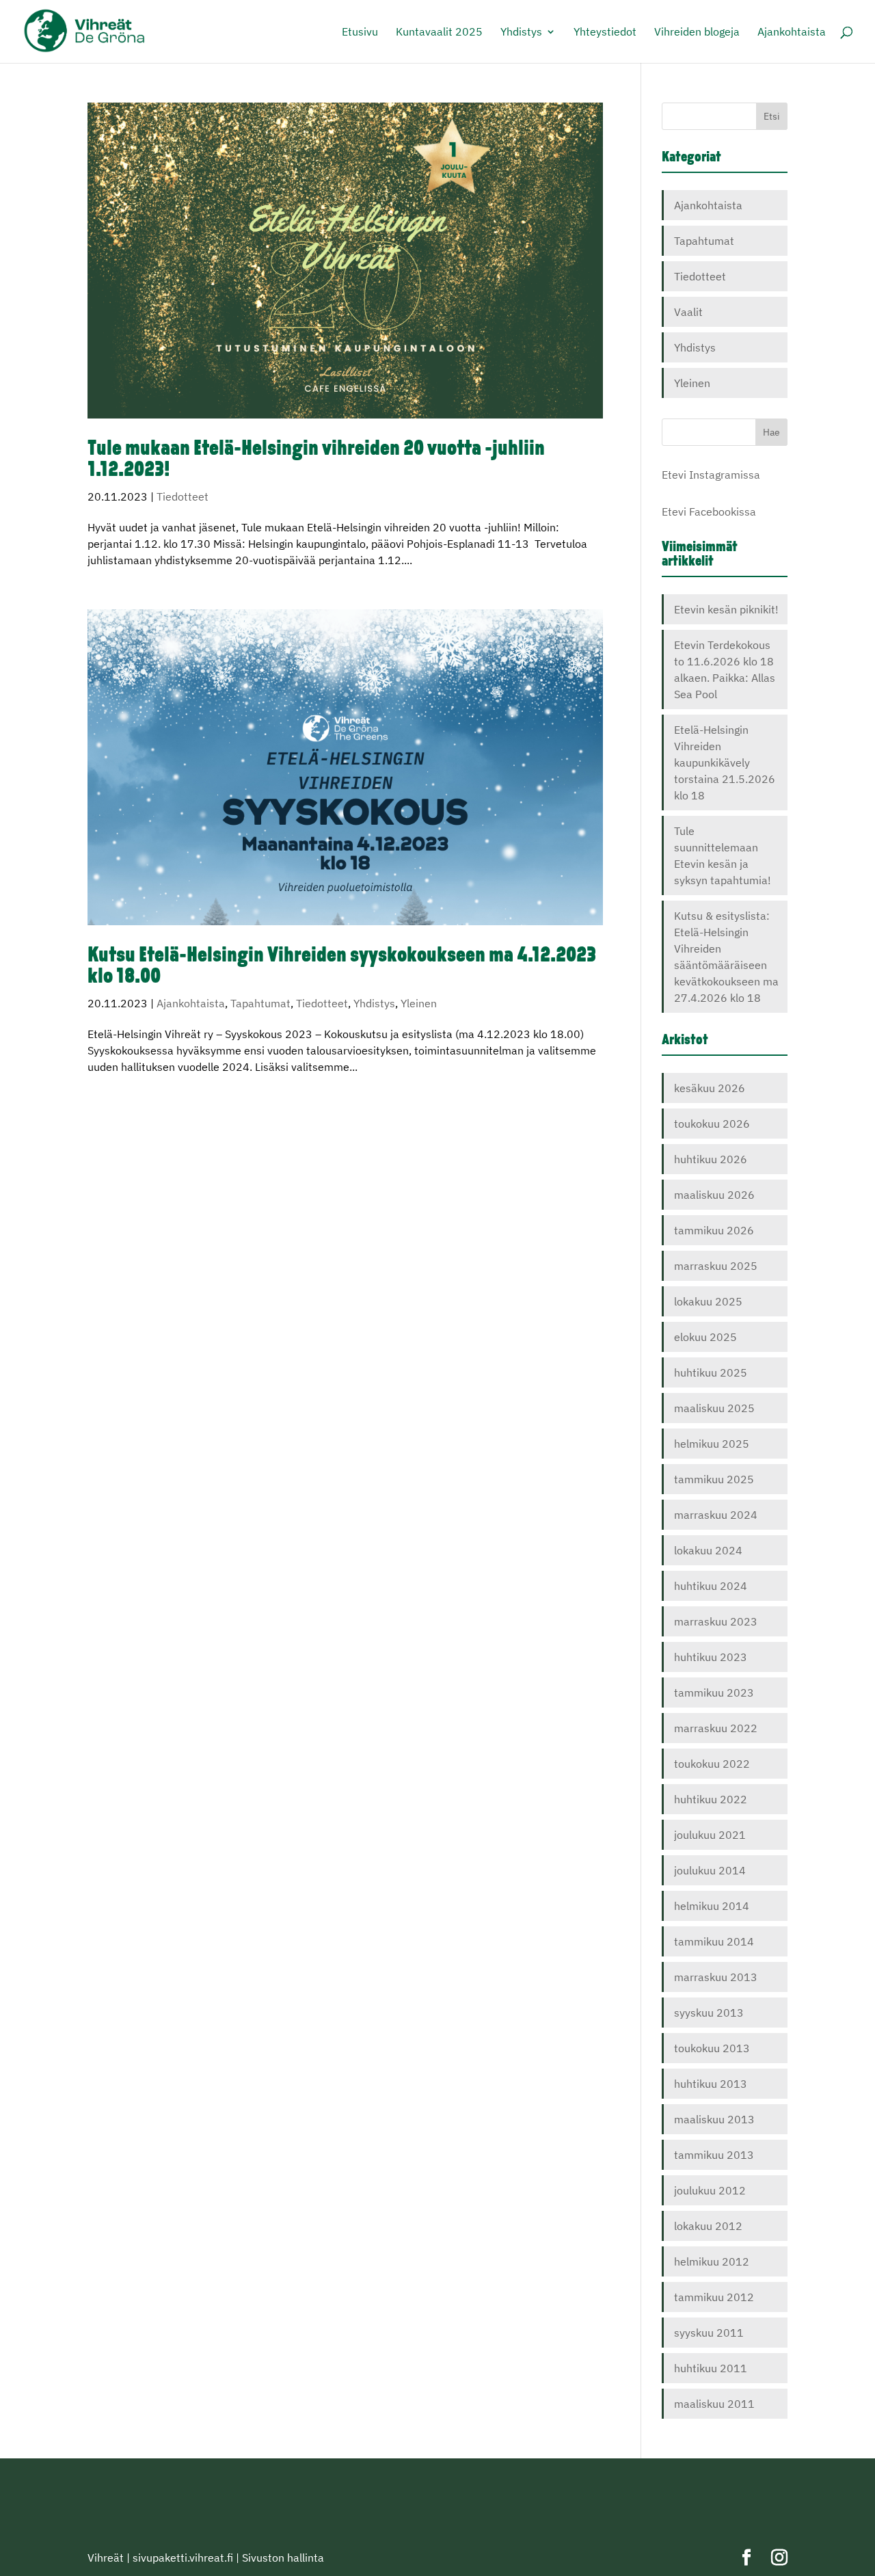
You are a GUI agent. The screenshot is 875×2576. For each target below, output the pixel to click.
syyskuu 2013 (709, 2013)
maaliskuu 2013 (714, 2119)
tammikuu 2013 (714, 2155)
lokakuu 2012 (708, 2226)
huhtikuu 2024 (711, 1586)
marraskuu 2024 (716, 1515)
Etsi (772, 116)
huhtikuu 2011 (711, 2368)
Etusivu (360, 32)
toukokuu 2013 (712, 2048)
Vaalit (688, 312)
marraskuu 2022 (716, 1728)
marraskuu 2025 (716, 1266)
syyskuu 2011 (709, 2333)
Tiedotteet (183, 496)
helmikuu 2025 (712, 1444)
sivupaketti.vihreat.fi (183, 2558)
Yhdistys (521, 32)
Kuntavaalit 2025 (439, 32)
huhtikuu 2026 (711, 1159)
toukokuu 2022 (712, 1764)
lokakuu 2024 (708, 1550)
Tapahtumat (260, 1003)
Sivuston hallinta (283, 2558)
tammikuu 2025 (714, 1479)
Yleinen (419, 1003)
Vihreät (106, 2558)
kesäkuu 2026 (710, 1088)
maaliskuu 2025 (714, 1408)
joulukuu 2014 (710, 1870)
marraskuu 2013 (716, 1977)
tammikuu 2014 (714, 1941)
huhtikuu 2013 (711, 2084)
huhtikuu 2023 (711, 1657)
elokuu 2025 (705, 1337)
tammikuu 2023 (714, 1692)
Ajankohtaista (792, 32)
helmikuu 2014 (712, 1906)
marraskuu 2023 (716, 1621)
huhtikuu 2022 (711, 1799)
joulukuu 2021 (710, 1835)
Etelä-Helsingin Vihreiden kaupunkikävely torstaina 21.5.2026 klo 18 (725, 762)
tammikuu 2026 (714, 1230)
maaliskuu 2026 (714, 1195)
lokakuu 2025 (708, 1301)
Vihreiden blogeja (697, 32)
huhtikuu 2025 (711, 1372)
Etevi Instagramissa (711, 475)
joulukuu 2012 (710, 2190)
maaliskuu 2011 (714, 2404)
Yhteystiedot (605, 32)
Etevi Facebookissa (709, 512)
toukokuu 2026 (712, 1124)
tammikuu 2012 (714, 2297)
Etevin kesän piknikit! (726, 609)
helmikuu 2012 (712, 2261)
